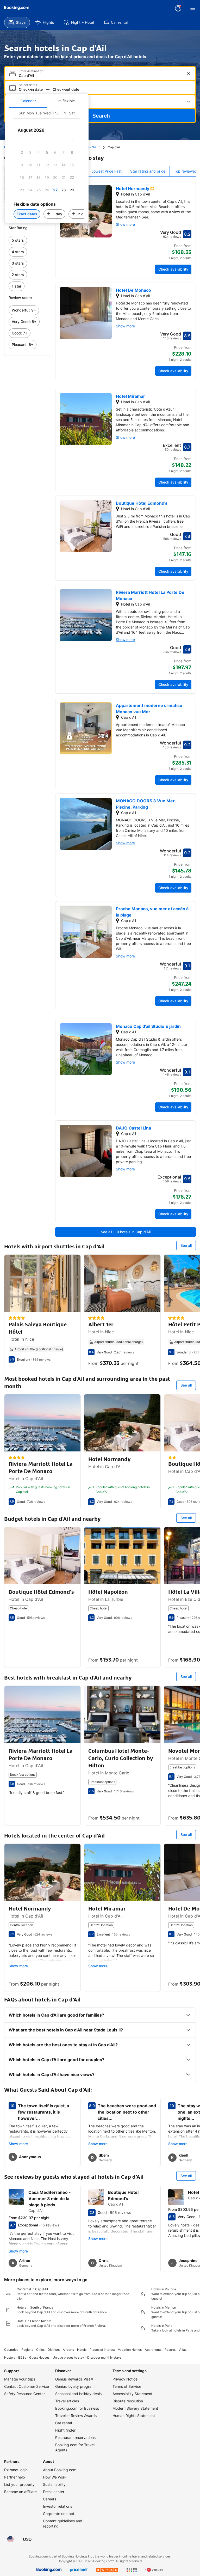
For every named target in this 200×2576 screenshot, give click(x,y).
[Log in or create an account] (178, 8)
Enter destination (31, 71)
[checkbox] (72, 140)
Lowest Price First (107, 171)
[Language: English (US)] (10, 2539)
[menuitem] (17, 22)
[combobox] (101, 75)
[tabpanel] (47, 165)
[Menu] (193, 8)
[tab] (28, 101)
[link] (28, 240)
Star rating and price (148, 171)
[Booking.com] (17, 8)
